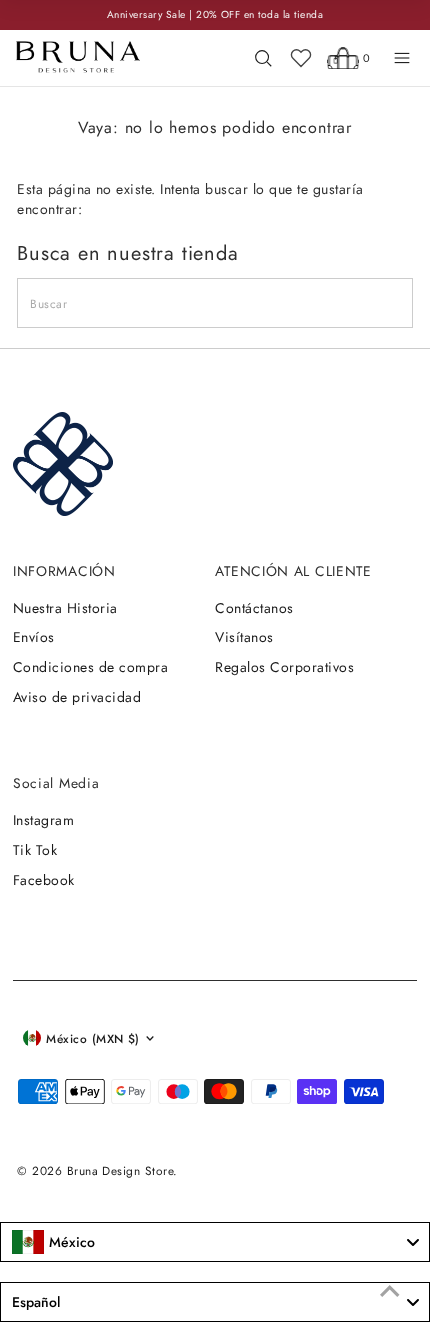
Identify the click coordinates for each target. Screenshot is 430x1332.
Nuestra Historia (65, 608)
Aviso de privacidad (77, 697)
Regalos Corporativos (284, 667)
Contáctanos (254, 608)
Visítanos (244, 637)
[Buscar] (263, 58)
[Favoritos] (301, 58)
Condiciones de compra (90, 667)
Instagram (43, 820)
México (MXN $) (93, 1038)
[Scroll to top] (390, 1292)
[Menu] (402, 58)
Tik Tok (35, 850)
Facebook (44, 880)
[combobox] (215, 1242)
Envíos (34, 637)
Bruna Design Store (120, 1170)
